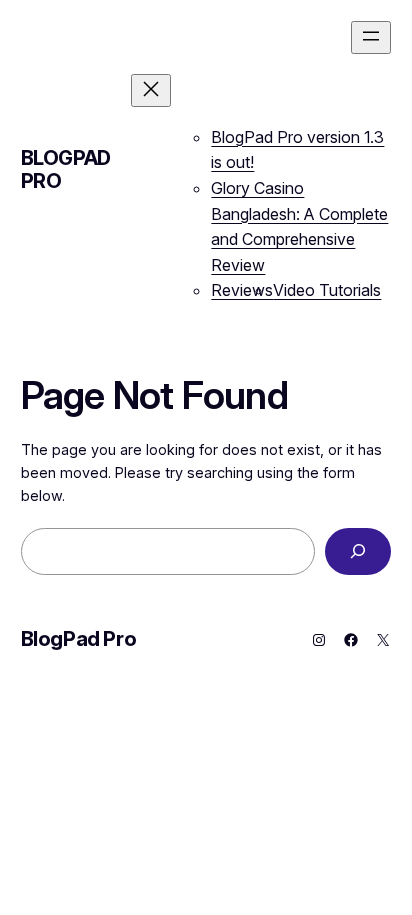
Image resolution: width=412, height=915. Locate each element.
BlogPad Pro (66, 169)
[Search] (358, 551)
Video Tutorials (327, 290)
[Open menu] (371, 37)
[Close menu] (151, 90)
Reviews (242, 290)
